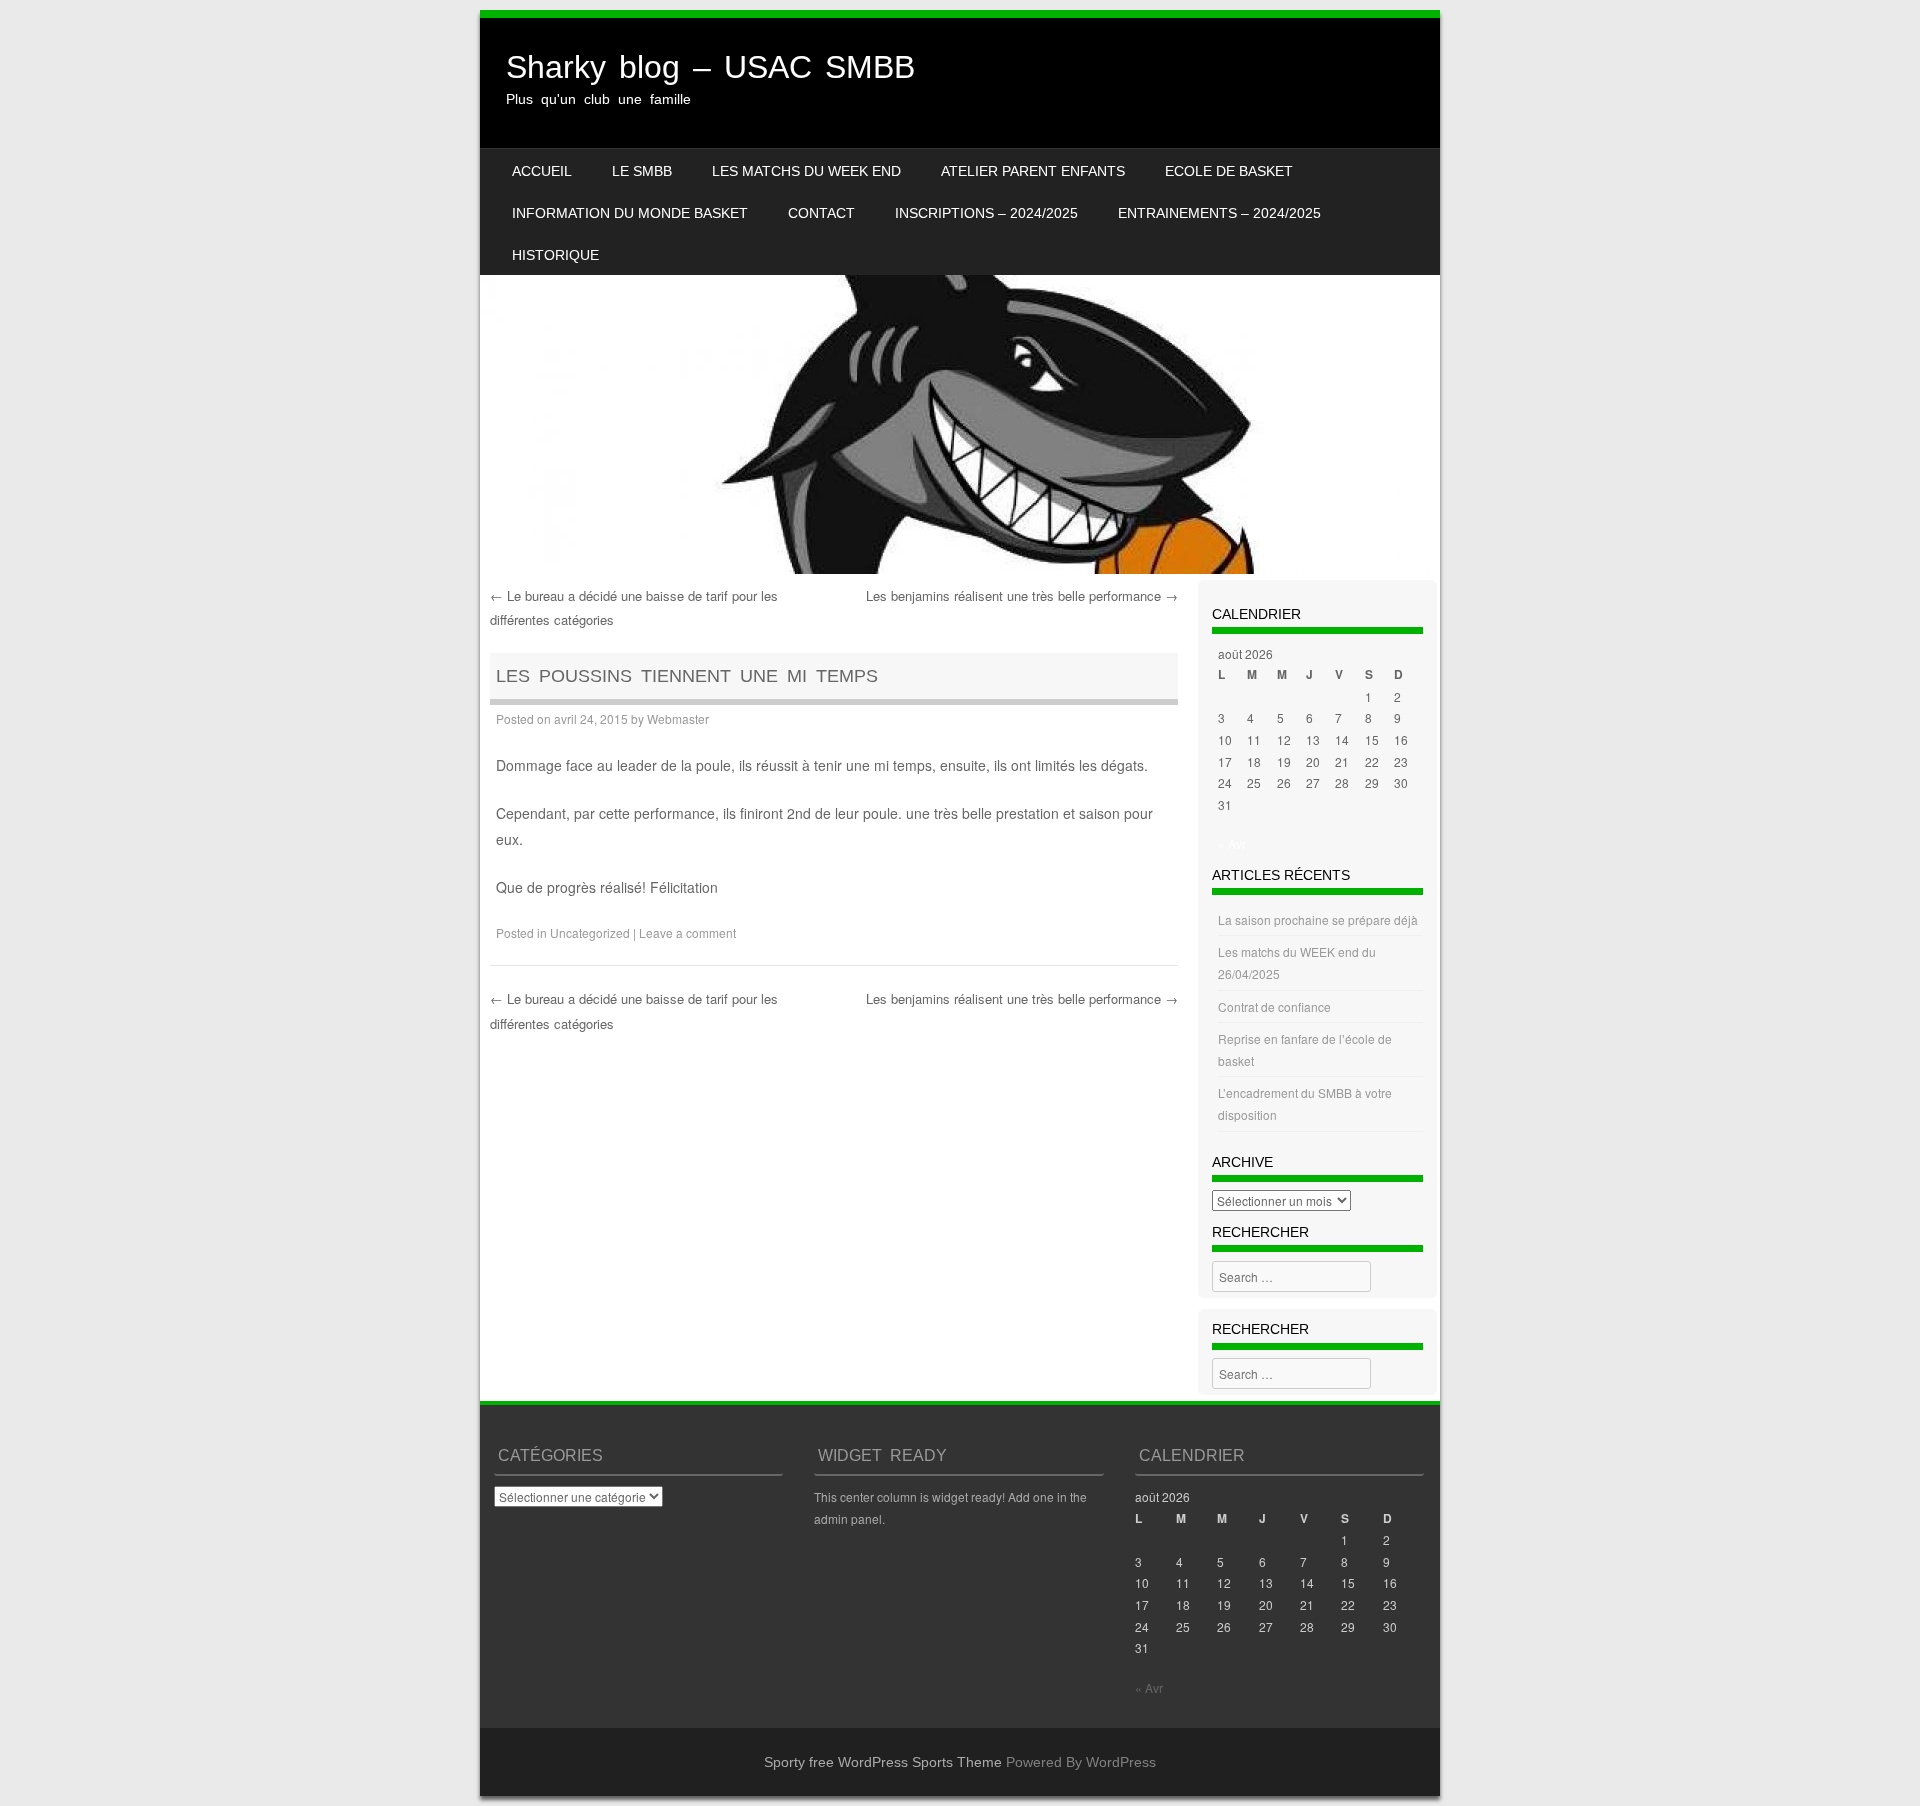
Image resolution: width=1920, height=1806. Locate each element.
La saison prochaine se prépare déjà (1318, 919)
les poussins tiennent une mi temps (687, 676)
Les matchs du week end (806, 171)
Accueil (542, 171)
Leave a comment (687, 932)
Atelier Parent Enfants (1033, 171)
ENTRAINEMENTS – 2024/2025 (1219, 213)
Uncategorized (590, 932)
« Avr (1232, 843)
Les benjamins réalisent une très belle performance (1022, 595)
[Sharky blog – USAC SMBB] (960, 296)
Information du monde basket (630, 213)
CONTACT (821, 213)
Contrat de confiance (1274, 1006)
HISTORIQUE (555, 255)
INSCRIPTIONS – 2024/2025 (986, 213)
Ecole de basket (1229, 171)
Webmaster (678, 718)
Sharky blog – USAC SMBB (710, 67)
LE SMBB (642, 171)
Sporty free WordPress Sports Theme (883, 1762)
